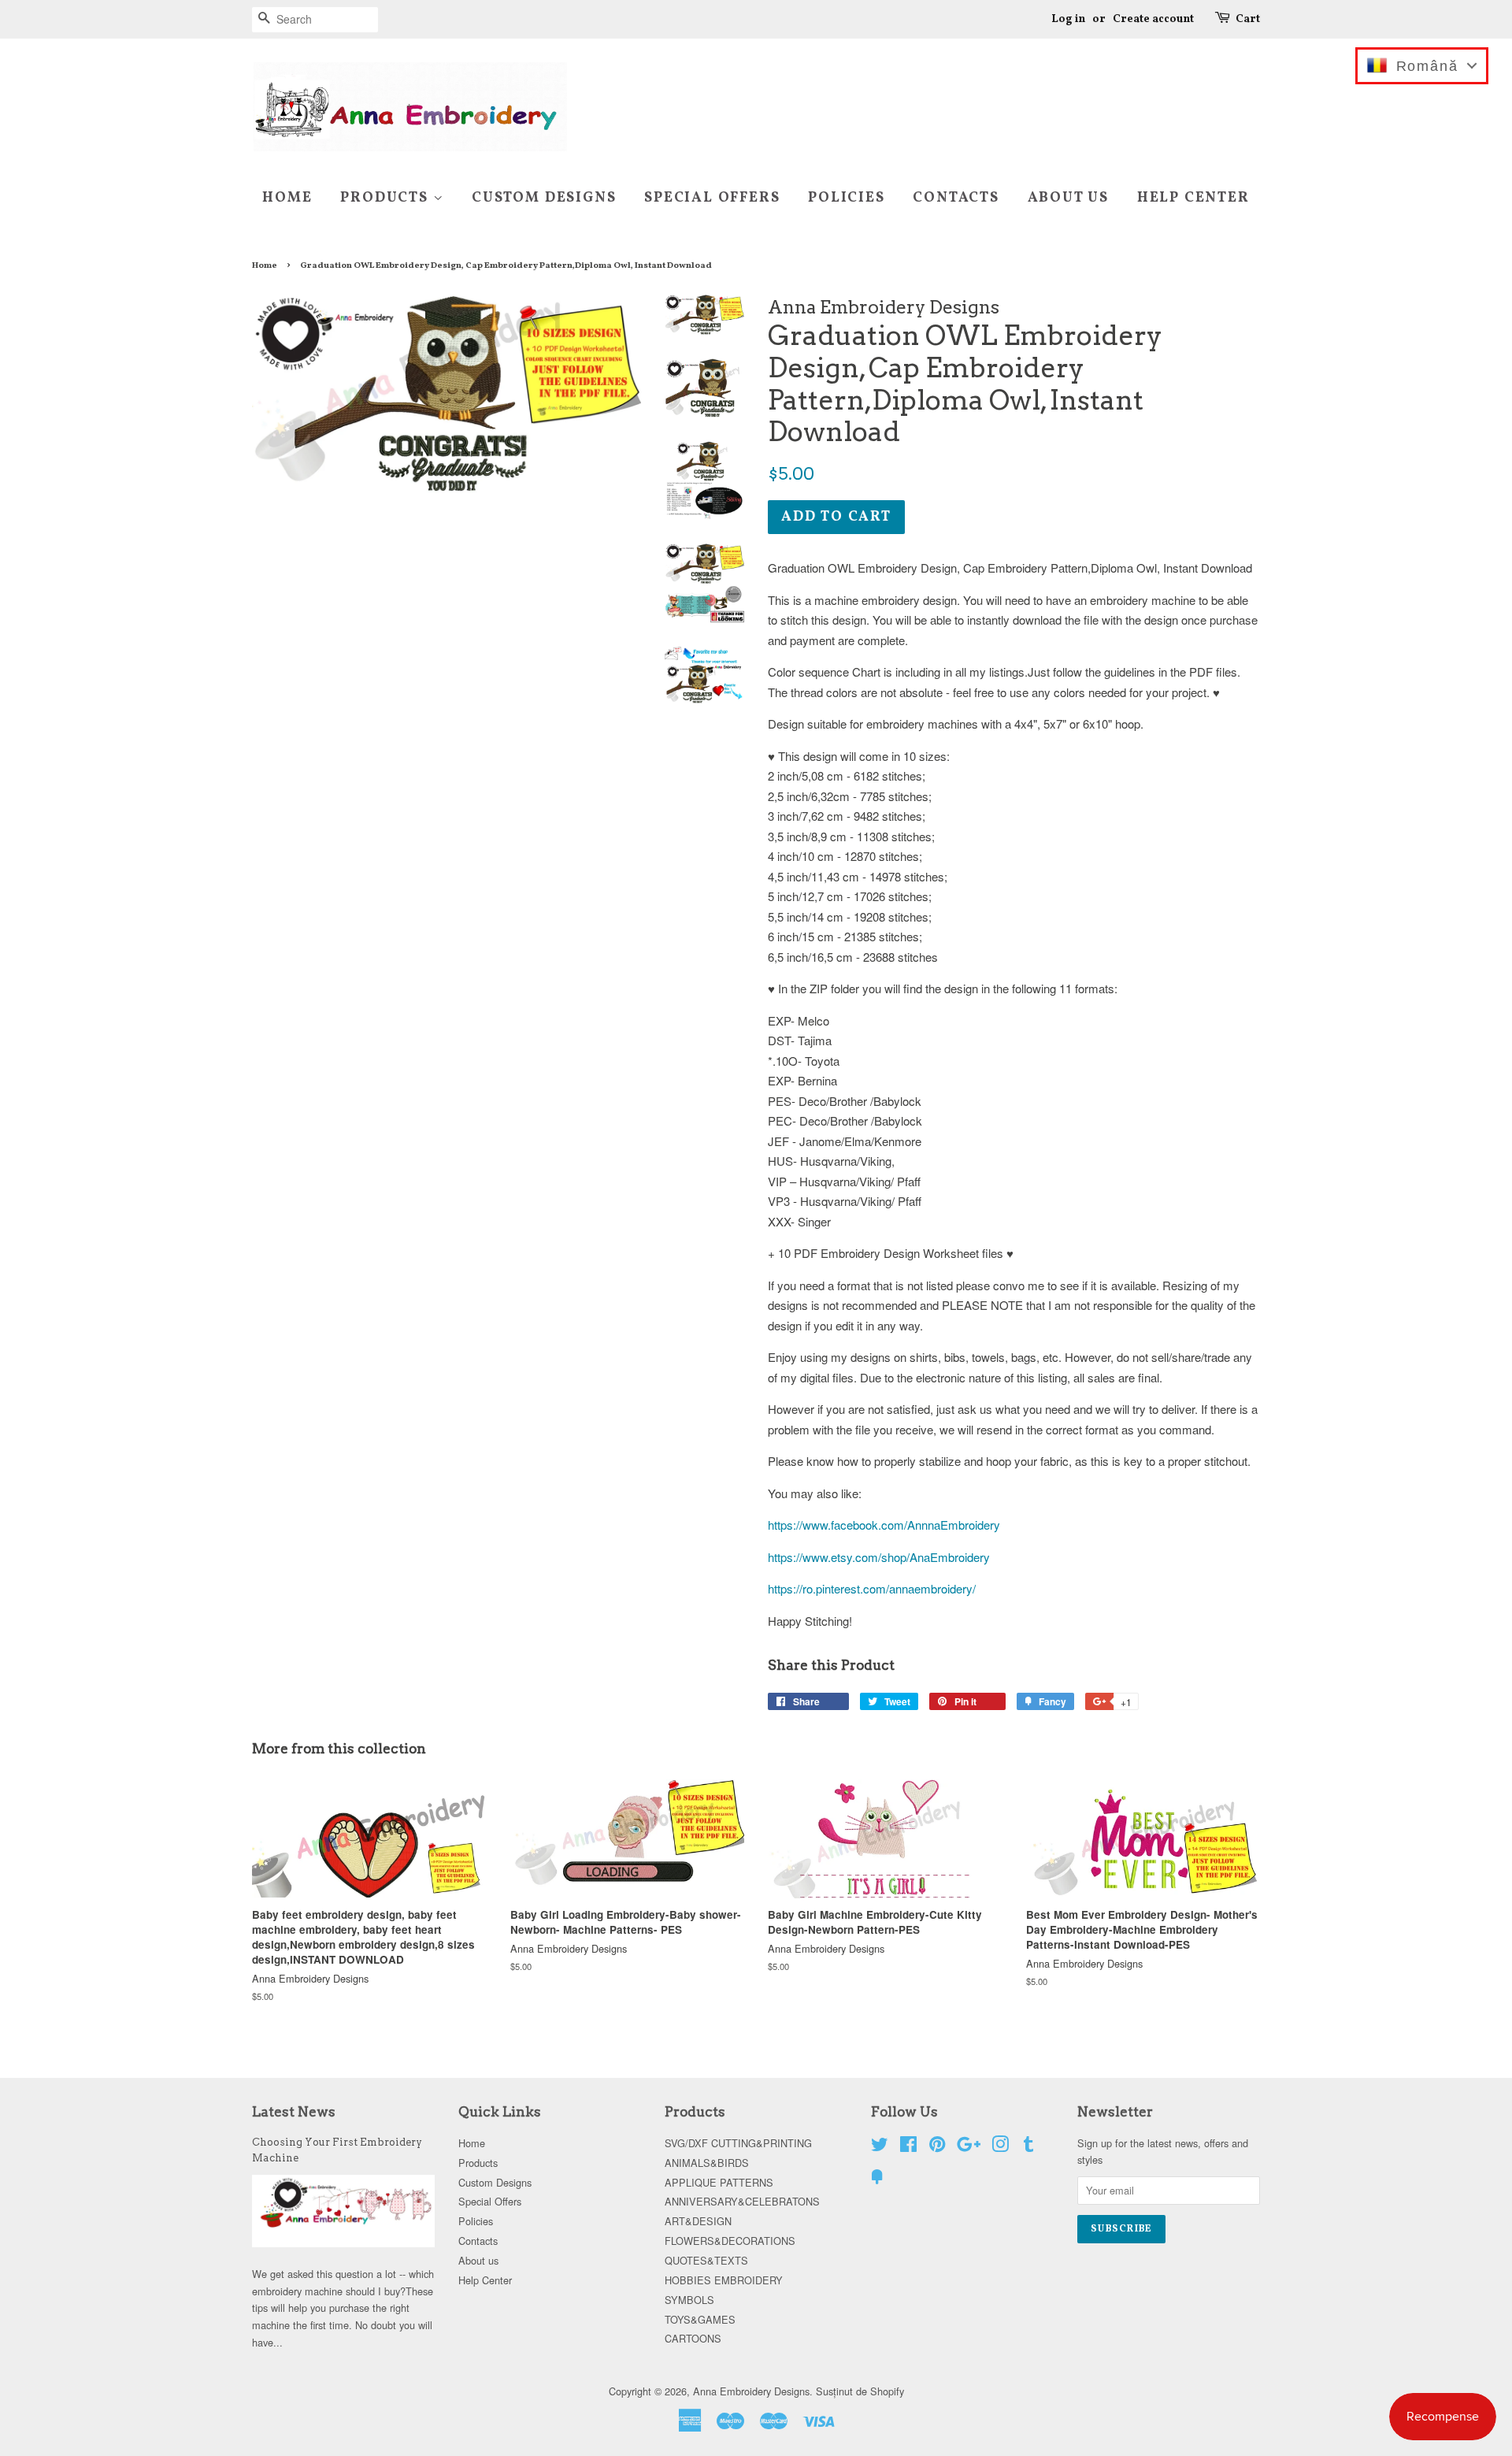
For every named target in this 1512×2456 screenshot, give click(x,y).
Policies (846, 198)
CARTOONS (693, 2338)
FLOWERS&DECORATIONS (730, 2241)
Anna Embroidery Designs (751, 2391)
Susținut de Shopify (860, 2391)
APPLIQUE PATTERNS (719, 2182)
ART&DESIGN (698, 2221)
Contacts (956, 198)
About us (1068, 198)
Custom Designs (544, 198)
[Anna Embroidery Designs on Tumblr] (1028, 2147)
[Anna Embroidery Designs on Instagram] (1000, 2147)
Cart (1248, 19)
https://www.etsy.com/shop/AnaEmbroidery (879, 1557)
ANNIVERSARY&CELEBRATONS (742, 2201)
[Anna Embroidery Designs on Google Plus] (969, 2147)
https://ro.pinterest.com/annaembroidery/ (872, 1588)
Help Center (1193, 198)
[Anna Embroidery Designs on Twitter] (880, 2147)
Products (386, 198)
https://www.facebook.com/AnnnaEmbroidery (884, 1525)
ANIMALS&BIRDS (707, 2163)
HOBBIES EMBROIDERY (724, 2280)
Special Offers (712, 198)
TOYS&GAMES (700, 2319)
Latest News (294, 2112)
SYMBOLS (689, 2300)
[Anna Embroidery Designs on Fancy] (877, 2179)
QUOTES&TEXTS (706, 2260)
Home (287, 198)
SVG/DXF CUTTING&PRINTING (738, 2143)
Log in (1068, 19)
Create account (1153, 19)
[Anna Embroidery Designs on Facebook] (908, 2147)
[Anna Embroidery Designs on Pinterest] (937, 2147)
